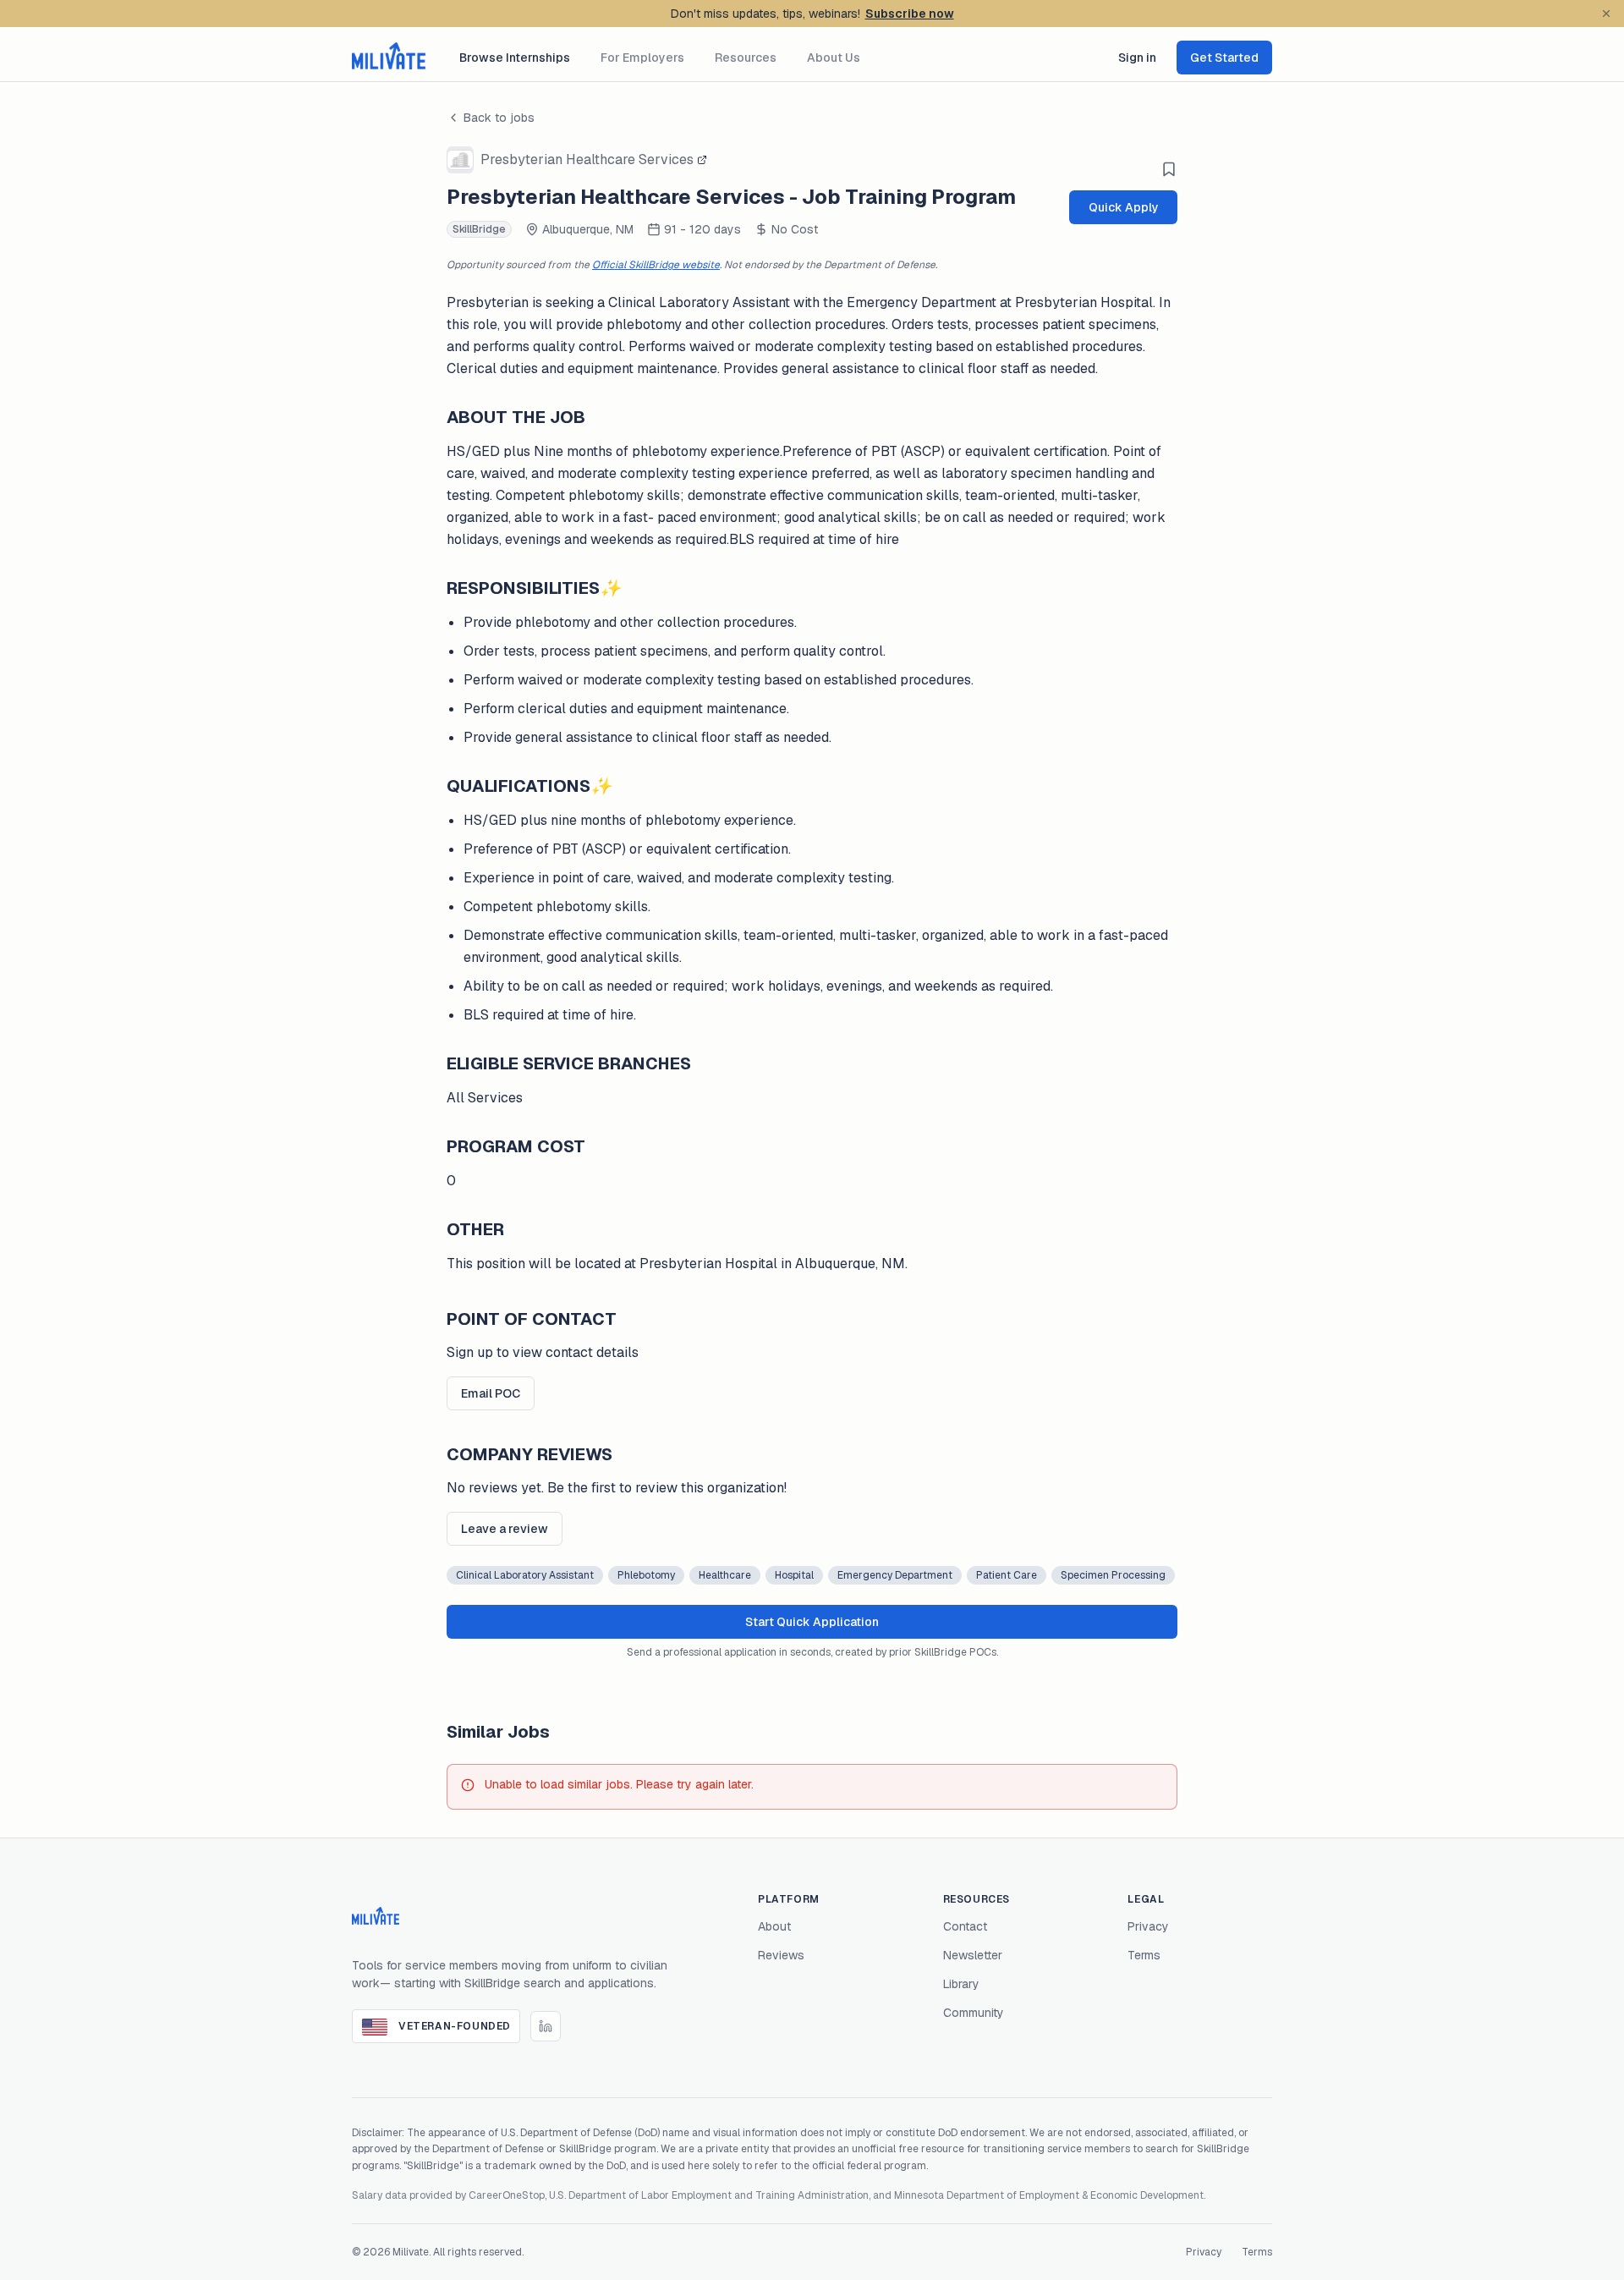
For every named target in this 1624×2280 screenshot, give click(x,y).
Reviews (781, 1955)
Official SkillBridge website (656, 265)
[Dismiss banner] (1606, 14)
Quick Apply (1124, 207)
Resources (746, 58)
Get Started (1224, 58)
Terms (1144, 1955)
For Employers (642, 58)
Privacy (1148, 1926)
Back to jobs (499, 118)
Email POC (491, 1393)
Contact (965, 1926)
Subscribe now (910, 14)
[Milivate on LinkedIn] (546, 2026)
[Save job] (1169, 169)
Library (961, 1984)
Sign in (1137, 58)
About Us (834, 58)
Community (974, 2013)
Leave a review (505, 1529)
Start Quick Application (812, 1622)
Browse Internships (515, 58)
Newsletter (973, 1955)
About (774, 1926)
